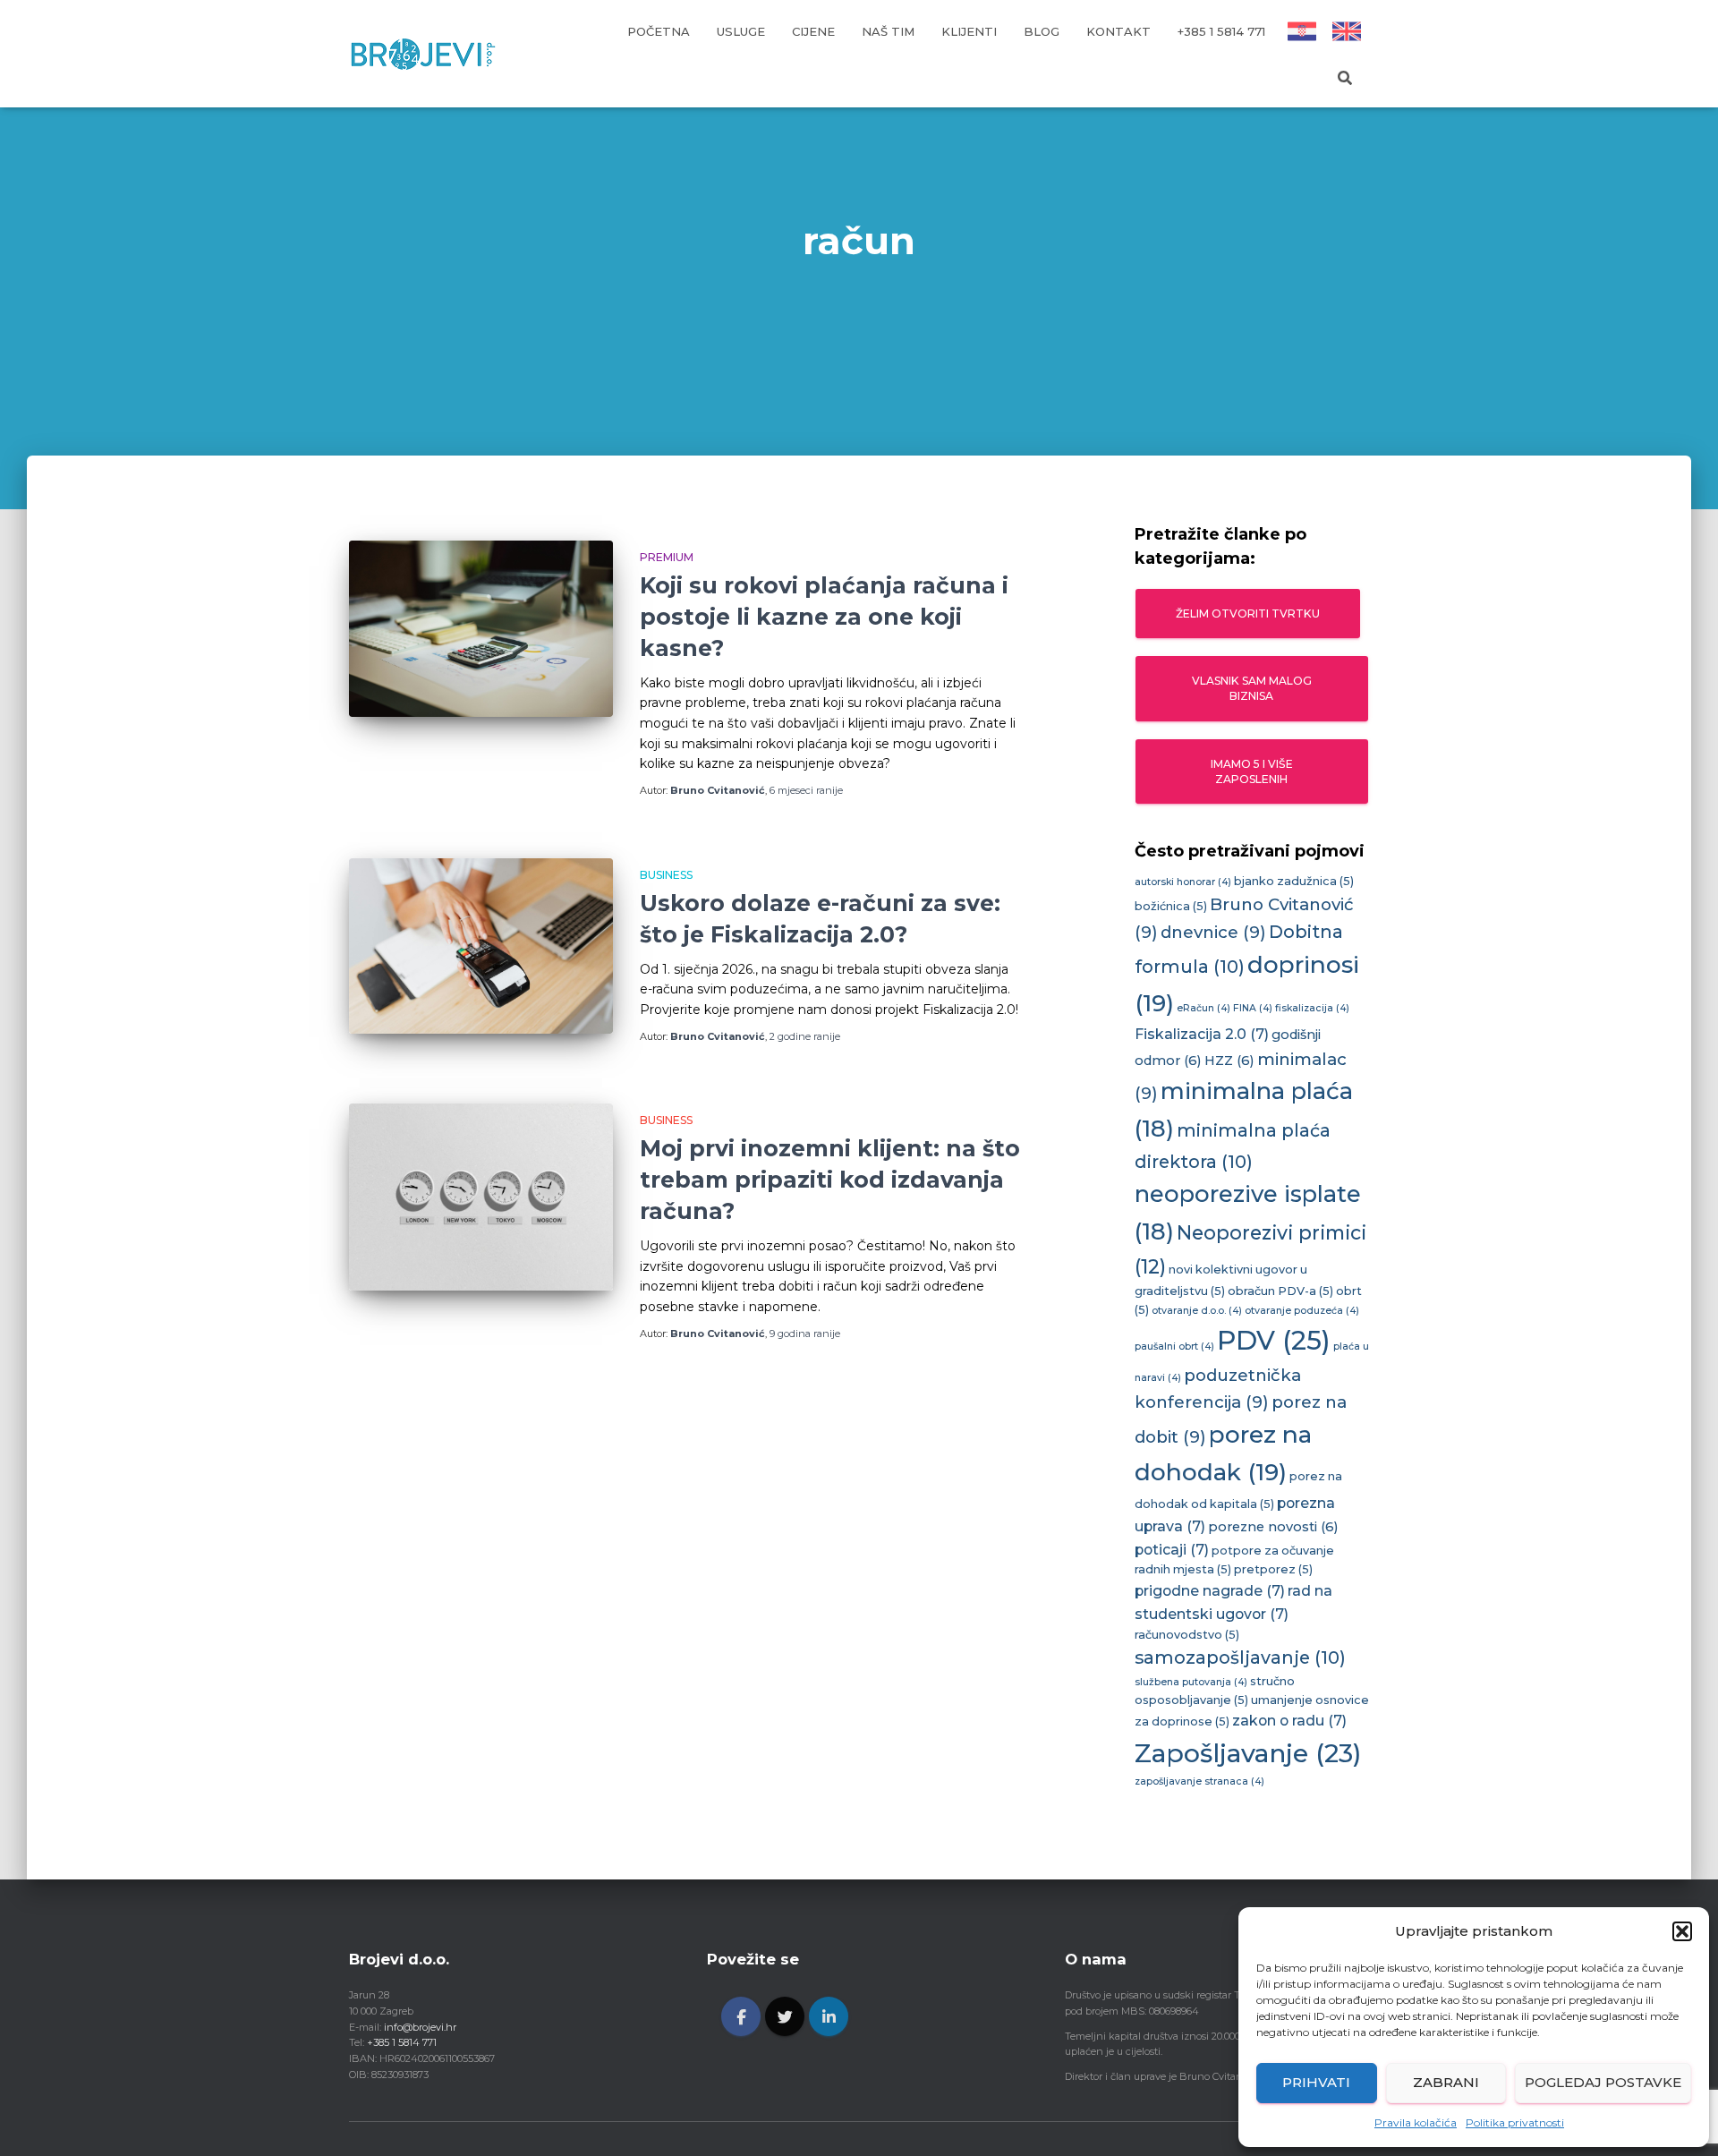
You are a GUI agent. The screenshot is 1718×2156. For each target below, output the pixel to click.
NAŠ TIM (888, 31)
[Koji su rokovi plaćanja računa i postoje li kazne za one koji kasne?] (481, 629)
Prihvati (1316, 2082)
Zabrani (1446, 2082)
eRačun (1203, 1008)
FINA (1253, 1008)
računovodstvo (1187, 1635)
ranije (806, 790)
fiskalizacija (1312, 1008)
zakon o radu (1289, 1721)
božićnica (1171, 906)
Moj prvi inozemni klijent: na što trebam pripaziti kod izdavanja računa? (830, 1180)
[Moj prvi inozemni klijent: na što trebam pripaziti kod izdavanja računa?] (481, 1197)
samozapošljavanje (1240, 1657)
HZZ (1229, 1061)
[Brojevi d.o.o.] (423, 54)
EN (1347, 31)
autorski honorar (1183, 882)
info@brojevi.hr (420, 2027)
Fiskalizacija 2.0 (1202, 1034)
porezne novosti (1273, 1527)
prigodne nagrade (1210, 1591)
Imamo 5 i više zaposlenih (1252, 771)
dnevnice (1213, 932)
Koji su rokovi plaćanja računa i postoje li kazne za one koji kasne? (824, 617)
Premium (667, 557)
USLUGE (741, 31)
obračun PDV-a (1280, 1291)
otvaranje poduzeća (1302, 1311)
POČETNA (659, 31)
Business (666, 875)
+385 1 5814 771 (1221, 31)
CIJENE (813, 31)
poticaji (1172, 1550)
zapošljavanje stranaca (1199, 1781)
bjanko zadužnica (1294, 881)
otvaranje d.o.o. (1197, 1311)
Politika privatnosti (1515, 2122)
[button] (1682, 1931)
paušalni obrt (1174, 1346)
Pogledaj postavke (1603, 2082)
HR (1301, 31)
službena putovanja (1191, 1682)
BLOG (1042, 31)
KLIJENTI (969, 31)
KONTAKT (1118, 31)
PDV (1274, 1340)
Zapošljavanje (1248, 1753)
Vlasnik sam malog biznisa (1252, 688)
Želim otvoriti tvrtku (1248, 614)
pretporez (1273, 1569)
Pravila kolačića (1416, 2122)
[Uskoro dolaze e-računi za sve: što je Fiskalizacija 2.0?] (481, 946)
